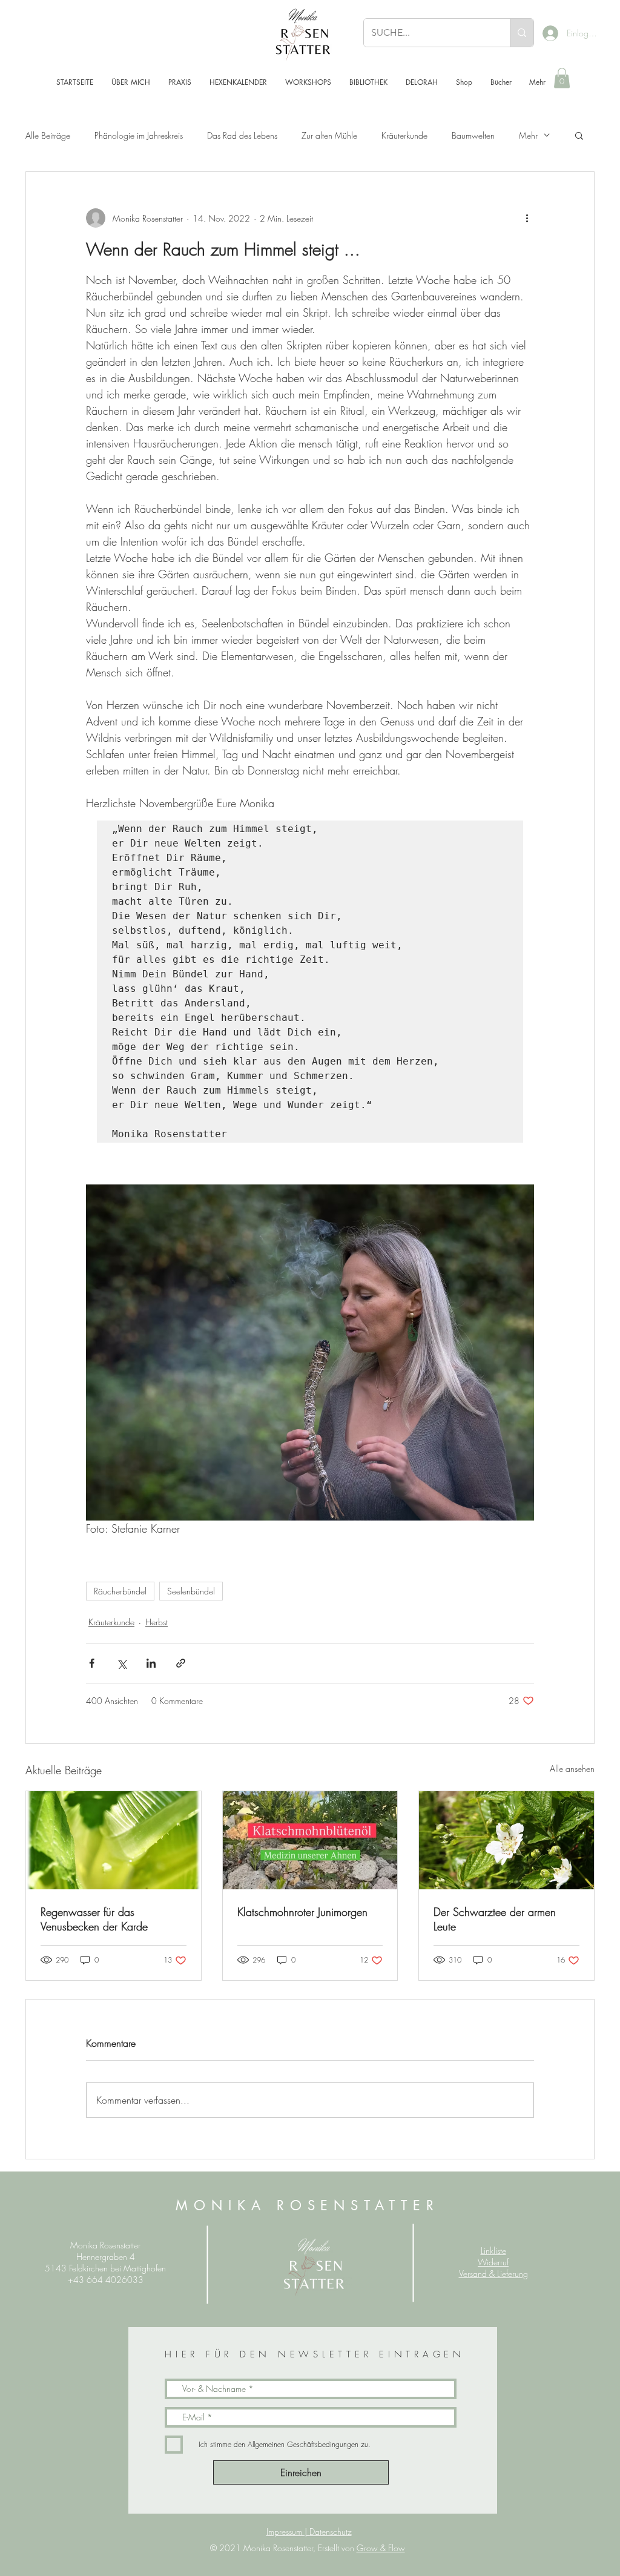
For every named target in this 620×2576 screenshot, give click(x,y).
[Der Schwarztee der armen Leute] (506, 1840)
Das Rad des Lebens (242, 135)
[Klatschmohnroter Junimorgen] (310, 1840)
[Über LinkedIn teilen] (151, 1663)
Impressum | (288, 2531)
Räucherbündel (120, 1591)
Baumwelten (473, 135)
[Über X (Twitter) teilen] (121, 1663)
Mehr (528, 135)
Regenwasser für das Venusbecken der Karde (94, 1919)
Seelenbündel (191, 1591)
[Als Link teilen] (181, 1663)
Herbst (157, 1622)
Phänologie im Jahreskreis (139, 135)
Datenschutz (331, 2531)
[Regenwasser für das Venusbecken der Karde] (114, 1840)
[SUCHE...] (522, 33)
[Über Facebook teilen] (92, 1663)
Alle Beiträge (48, 135)
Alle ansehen (572, 1769)
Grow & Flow (381, 2548)
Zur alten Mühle (329, 135)
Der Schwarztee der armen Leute (495, 1919)
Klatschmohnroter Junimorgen (302, 1912)
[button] (562, 78)
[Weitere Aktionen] (527, 218)
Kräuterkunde (404, 135)
